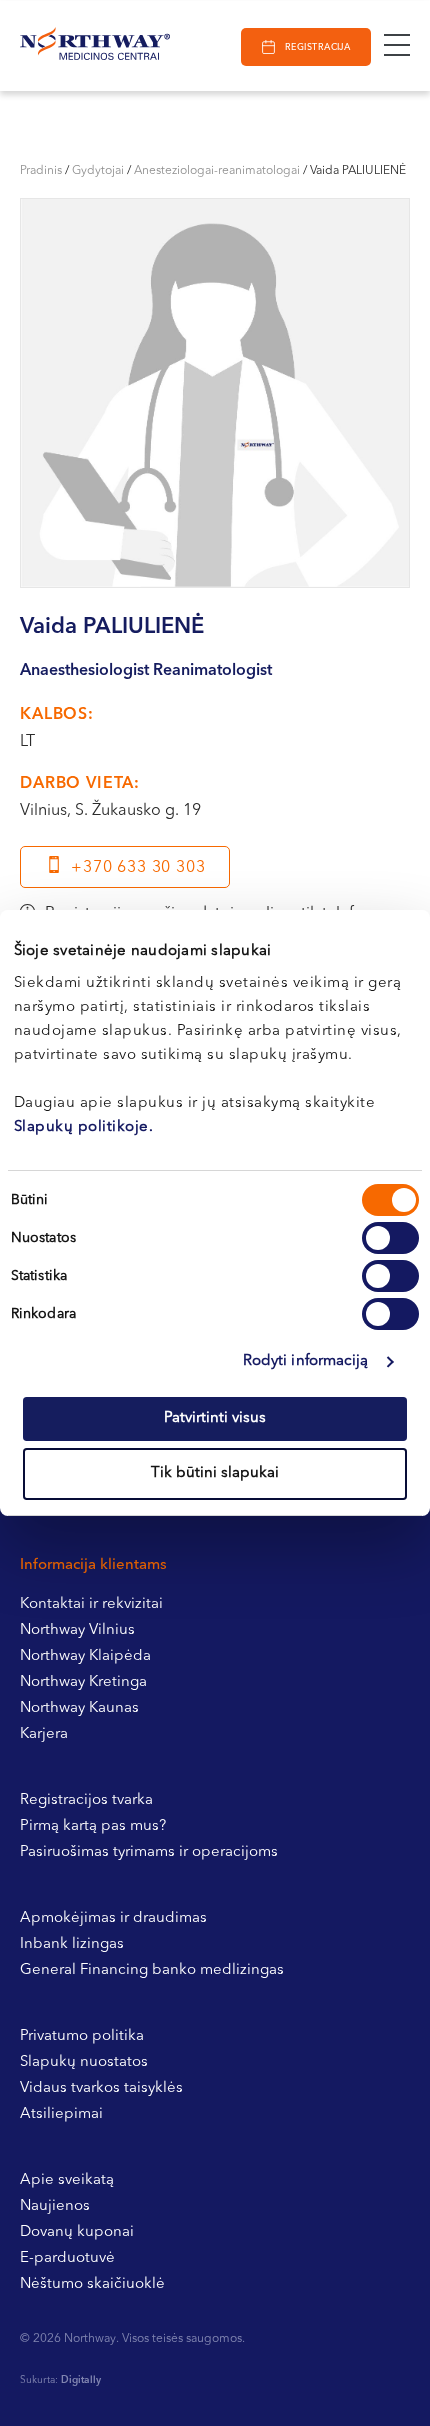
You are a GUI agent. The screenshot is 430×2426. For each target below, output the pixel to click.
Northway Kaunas (79, 1708)
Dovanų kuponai (77, 2232)
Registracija (317, 47)
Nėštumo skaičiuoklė (92, 2284)
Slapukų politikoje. (84, 1127)
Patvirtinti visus (215, 1418)
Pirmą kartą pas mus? (93, 1826)
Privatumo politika (82, 2036)
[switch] (390, 1238)
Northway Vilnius (77, 1630)
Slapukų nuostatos (84, 2062)
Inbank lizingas (72, 1944)
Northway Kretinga (83, 1682)
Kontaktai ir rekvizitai (91, 1604)
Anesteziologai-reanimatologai (217, 171)
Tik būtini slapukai (215, 1473)
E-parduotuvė (67, 2258)
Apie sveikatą (67, 2180)
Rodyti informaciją (306, 1361)
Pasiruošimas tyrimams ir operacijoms (149, 1852)
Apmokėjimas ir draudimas (113, 1918)
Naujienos (55, 2206)
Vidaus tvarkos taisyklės (101, 2088)
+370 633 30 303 (138, 868)
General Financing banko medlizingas (152, 1970)
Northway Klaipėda (85, 1656)
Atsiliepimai (61, 2114)
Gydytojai (98, 171)
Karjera (44, 1734)
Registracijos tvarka (86, 1800)
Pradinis (41, 171)
